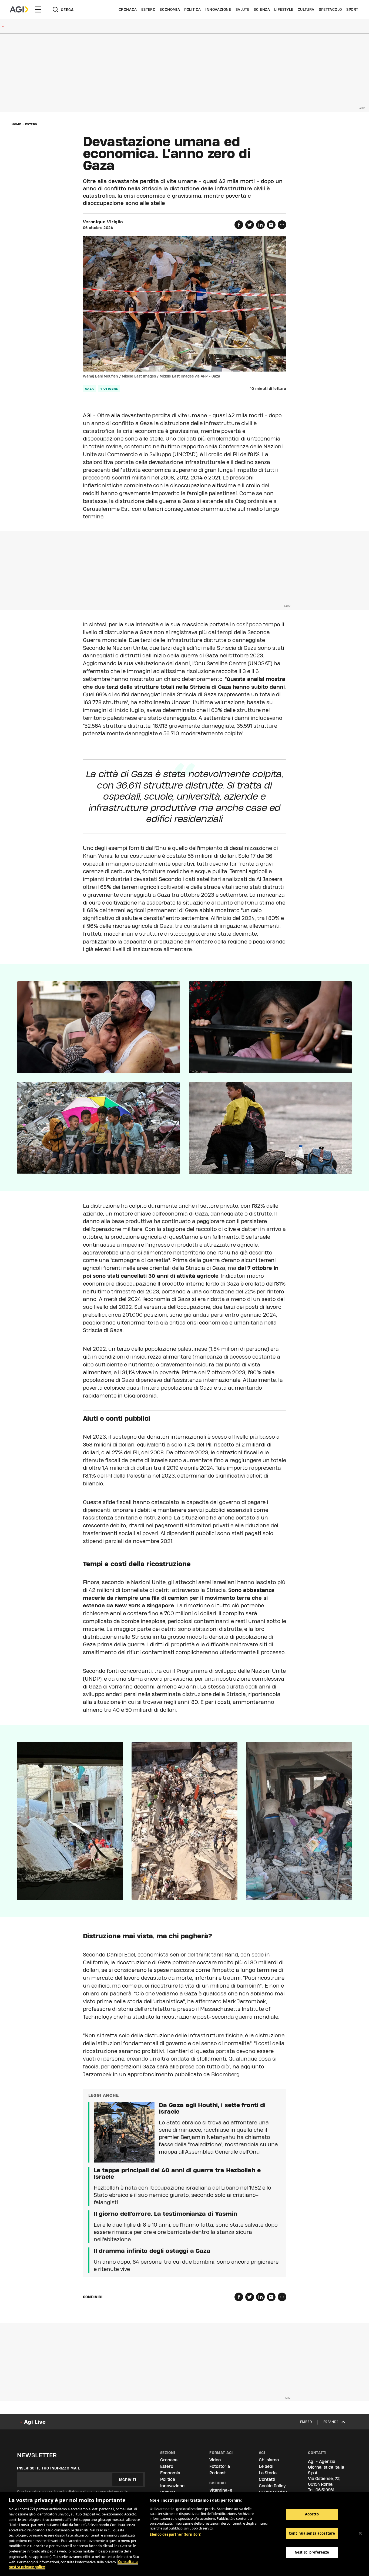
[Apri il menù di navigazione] (38, 9)
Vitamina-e (221, 2490)
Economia (170, 9)
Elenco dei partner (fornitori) (175, 2534)
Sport (352, 9)
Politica (193, 9)
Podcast (218, 2473)
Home (16, 124)
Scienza (262, 9)
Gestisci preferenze (312, 2552)
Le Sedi (266, 2466)
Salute (243, 9)
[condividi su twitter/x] (250, 225)
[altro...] (282, 225)
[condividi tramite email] (271, 225)
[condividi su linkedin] (260, 225)
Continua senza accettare (312, 2533)
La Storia (268, 2473)
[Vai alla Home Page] (19, 9)
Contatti (267, 2479)
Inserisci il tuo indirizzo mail (48, 2468)
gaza (90, 389)
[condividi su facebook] (239, 225)
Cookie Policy (272, 2486)
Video (215, 2460)
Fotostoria (220, 2466)
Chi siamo (269, 2460)
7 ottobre (109, 389)
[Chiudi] (360, 2533)
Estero (148, 9)
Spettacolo (330, 9)
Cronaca (128, 9)
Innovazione (218, 9)
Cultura (306, 9)
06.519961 (325, 2490)
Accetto (312, 2514)
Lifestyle (284, 9)
